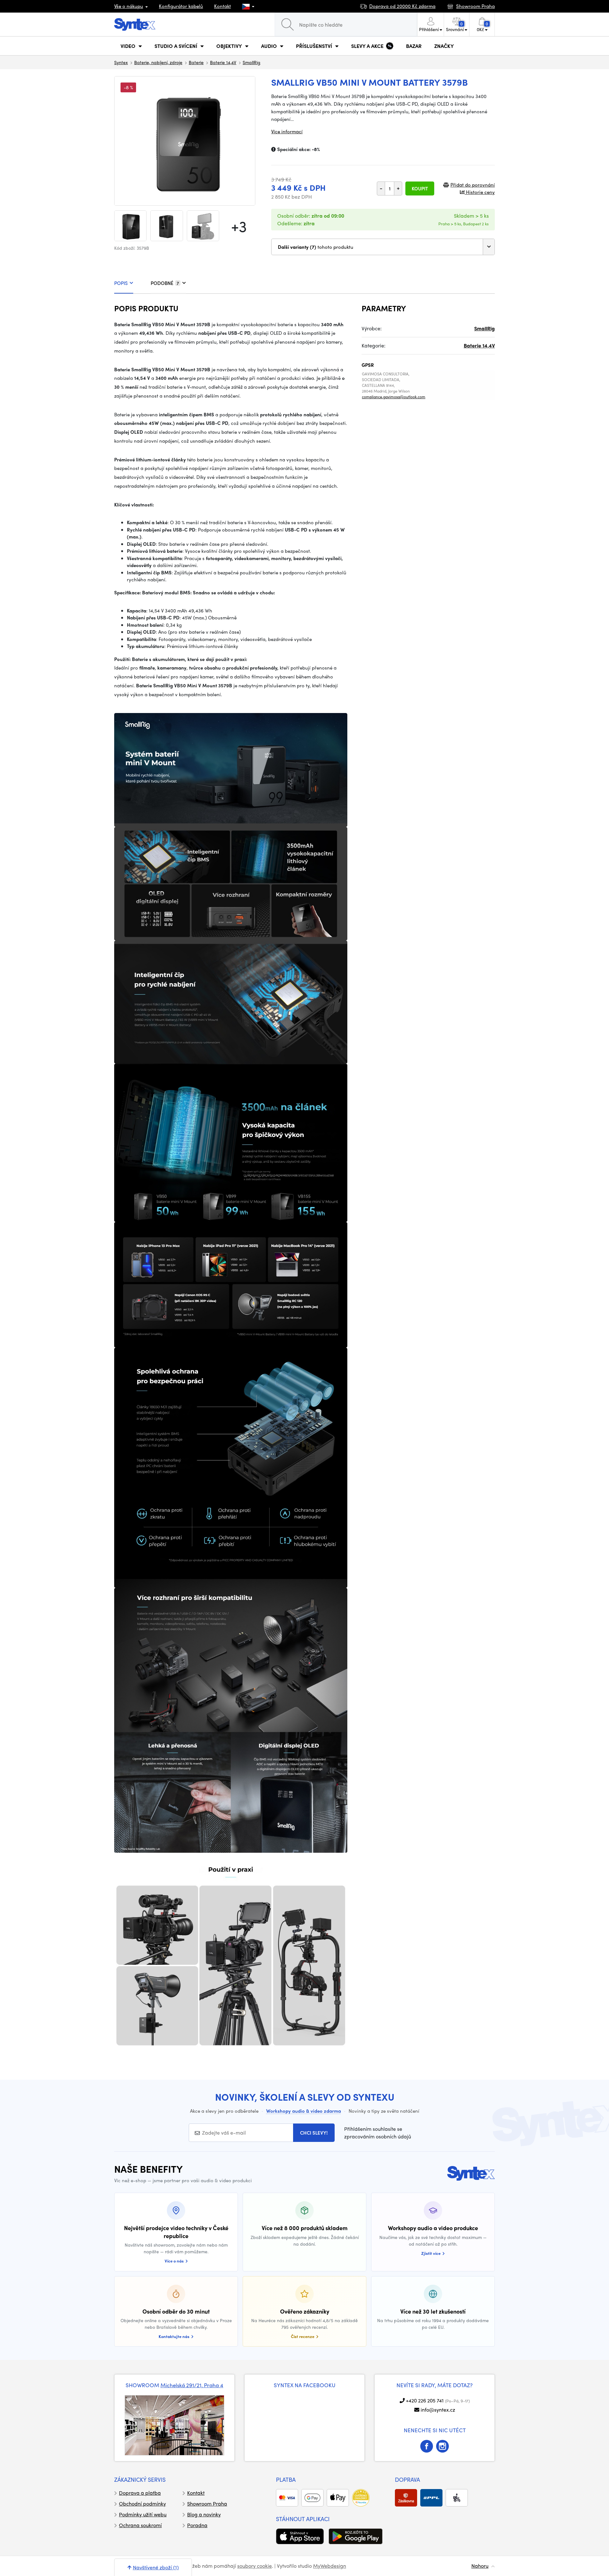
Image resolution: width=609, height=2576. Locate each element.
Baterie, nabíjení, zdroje (158, 62)
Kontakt (223, 6)
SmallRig (252, 62)
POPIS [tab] (121, 283)
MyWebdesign (330, 2566)
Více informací (287, 131)
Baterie (196, 62)
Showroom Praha (207, 2503)
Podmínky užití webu (143, 2514)
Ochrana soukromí (140, 2525)
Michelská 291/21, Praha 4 (192, 2385)
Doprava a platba (140, 2493)
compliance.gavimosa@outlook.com (394, 397)
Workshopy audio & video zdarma (304, 2111)
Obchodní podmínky (142, 2503)
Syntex (121, 62)
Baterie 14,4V (223, 62)
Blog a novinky (204, 2514)
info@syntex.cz (438, 2410)
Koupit (420, 188)
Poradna (197, 2525)
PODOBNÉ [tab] (165, 283)
